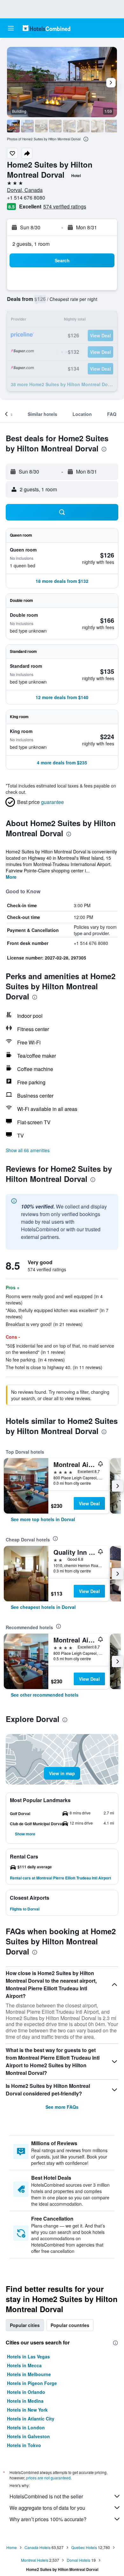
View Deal (89, 1503)
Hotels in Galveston (28, 2436)
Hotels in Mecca (24, 2365)
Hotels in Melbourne (29, 2374)
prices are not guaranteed (48, 2478)
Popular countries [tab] (70, 2325)
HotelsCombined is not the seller (46, 2496)
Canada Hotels (38, 2547)
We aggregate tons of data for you (47, 2508)
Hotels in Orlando (26, 2392)
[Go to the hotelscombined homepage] (46, 28)
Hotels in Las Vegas (28, 2356)
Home (12, 2547)
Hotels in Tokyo (24, 2445)
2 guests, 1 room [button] (31, 244)
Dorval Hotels (79, 2560)
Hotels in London (26, 2427)
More (11, 877)
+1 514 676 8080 (26, 198)
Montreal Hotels (35, 2560)
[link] (43, 1519)
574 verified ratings (65, 206)
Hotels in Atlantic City (31, 2419)
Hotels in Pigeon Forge (32, 2383)
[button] (11, 28)
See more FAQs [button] (62, 2107)
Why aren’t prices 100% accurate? (48, 2519)
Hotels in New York (27, 2410)
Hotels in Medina (25, 2401)
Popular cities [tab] (25, 2325)
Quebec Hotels (84, 2547)
